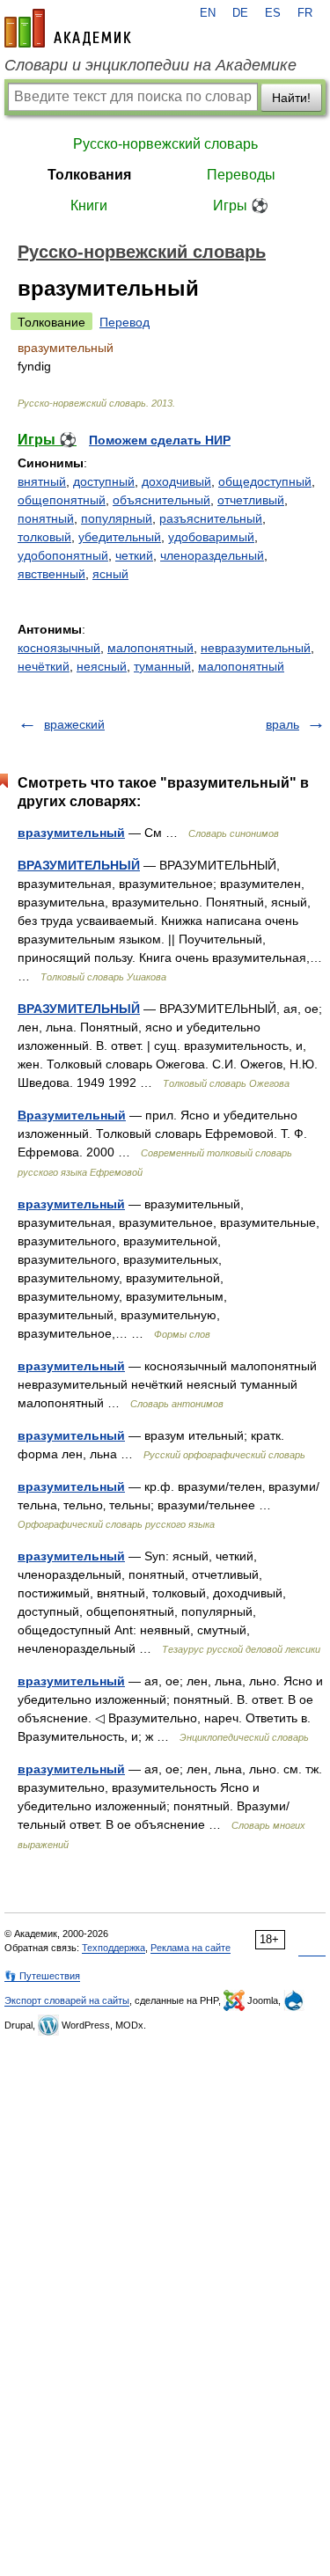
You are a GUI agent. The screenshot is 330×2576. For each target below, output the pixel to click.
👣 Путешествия (42, 1976)
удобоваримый (211, 537)
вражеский (74, 724)
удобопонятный (63, 555)
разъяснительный (211, 518)
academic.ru (68, 28)
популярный (117, 518)
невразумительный (256, 648)
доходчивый (176, 481)
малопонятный (150, 648)
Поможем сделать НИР (160, 440)
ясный (110, 574)
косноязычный (59, 648)
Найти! (291, 98)
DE (240, 13)
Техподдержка (114, 1948)
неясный (102, 666)
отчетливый (251, 500)
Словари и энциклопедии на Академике (150, 65)
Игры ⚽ (241, 205)
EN (208, 13)
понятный (46, 518)
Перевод (125, 322)
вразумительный (71, 833)
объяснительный (161, 500)
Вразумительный (72, 1115)
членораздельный (212, 555)
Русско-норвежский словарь (165, 144)
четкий (134, 555)
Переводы (241, 175)
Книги (89, 205)
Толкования (89, 175)
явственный (51, 574)
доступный (104, 481)
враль (282, 724)
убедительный (120, 537)
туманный (162, 666)
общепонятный (62, 500)
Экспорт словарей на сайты (67, 2000)
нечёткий (44, 666)
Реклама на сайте (191, 1948)
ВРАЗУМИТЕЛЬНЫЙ (79, 865)
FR (305, 13)
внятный (42, 481)
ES (273, 13)
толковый (44, 537)
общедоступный (265, 481)
